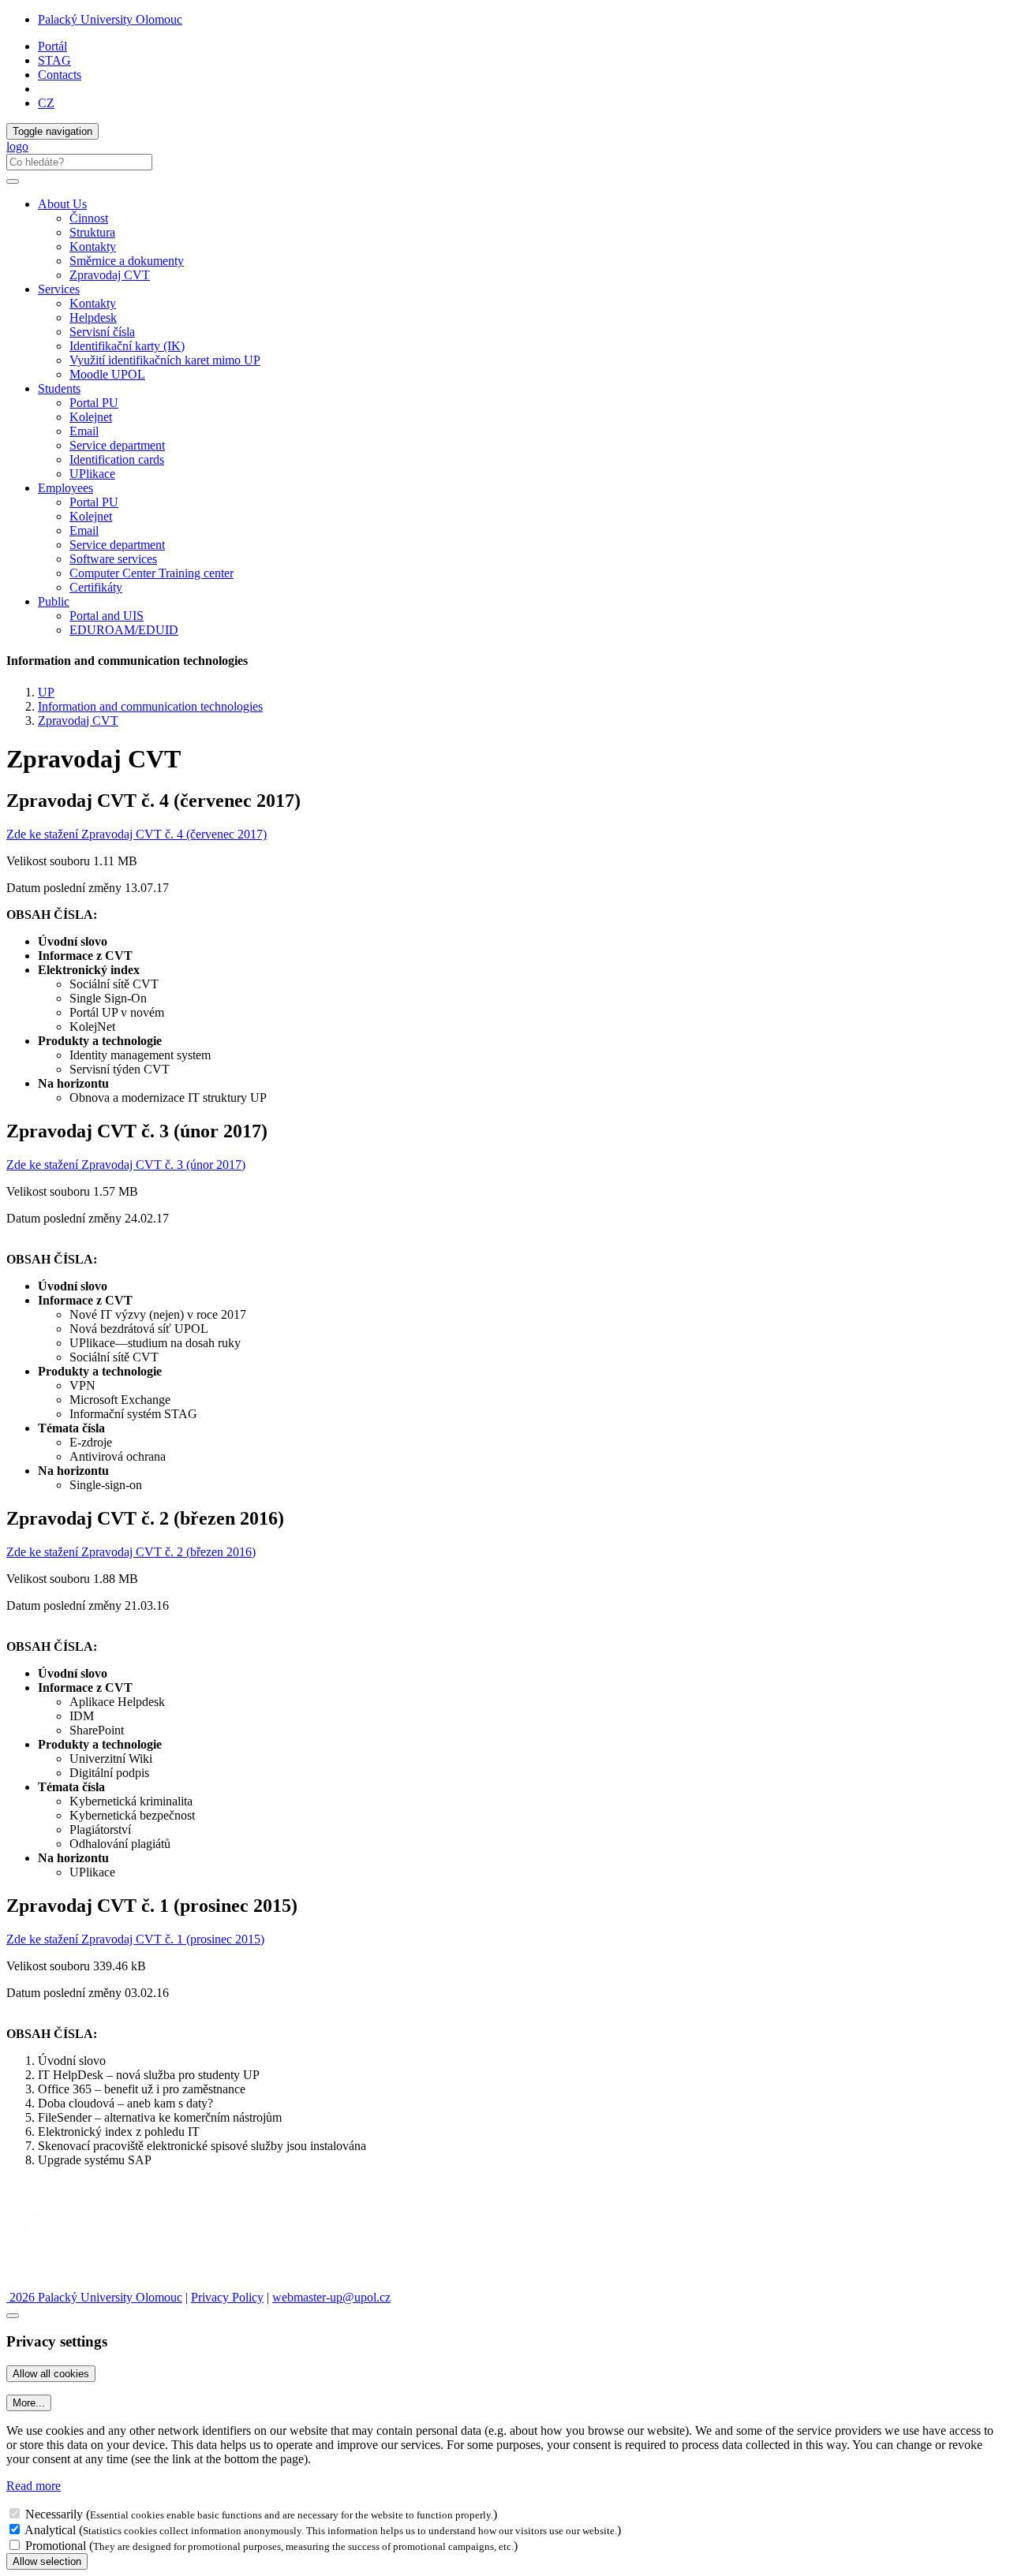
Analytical (50, 2530)
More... (29, 2403)
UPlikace (92, 474)
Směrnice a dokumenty (127, 261)
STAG (54, 60)
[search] (13, 181)
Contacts (60, 75)
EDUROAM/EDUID (124, 630)
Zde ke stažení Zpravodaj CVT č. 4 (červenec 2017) (137, 834)
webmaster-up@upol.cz (331, 2297)
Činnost (89, 218)
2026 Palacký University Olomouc (94, 2297)
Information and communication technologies (150, 706)
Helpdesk (93, 317)
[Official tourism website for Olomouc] (42, 2283)
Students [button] (59, 388)
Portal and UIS (107, 616)
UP (46, 692)
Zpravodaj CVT (110, 275)
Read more (34, 2486)
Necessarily (54, 2514)
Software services (113, 559)
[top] (13, 2316)
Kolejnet (91, 417)
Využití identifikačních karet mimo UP (165, 360)
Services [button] (59, 289)
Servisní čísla (102, 332)
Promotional (56, 2546)
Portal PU (94, 403)
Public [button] (54, 601)
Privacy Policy (227, 2297)
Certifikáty (96, 587)
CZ (46, 103)
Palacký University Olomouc (110, 19)
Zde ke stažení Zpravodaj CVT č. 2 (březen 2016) (131, 1552)
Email (84, 431)
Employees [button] (65, 488)
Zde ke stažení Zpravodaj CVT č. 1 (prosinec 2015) (135, 1939)
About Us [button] (62, 204)
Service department (117, 445)
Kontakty (93, 246)
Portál (52, 46)
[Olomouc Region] (61, 2241)
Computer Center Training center (151, 573)
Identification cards (117, 459)
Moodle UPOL (107, 374)
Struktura (92, 232)
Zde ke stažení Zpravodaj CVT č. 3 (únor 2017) (126, 1165)
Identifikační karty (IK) (127, 346)
